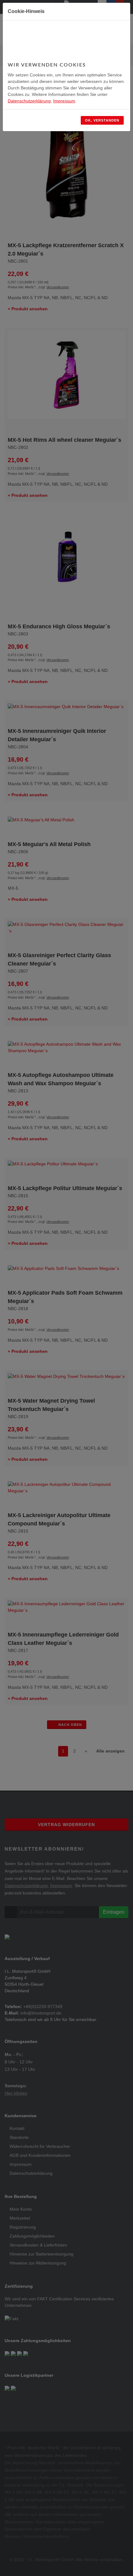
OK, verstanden (102, 120)
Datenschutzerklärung (29, 101)
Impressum (64, 101)
